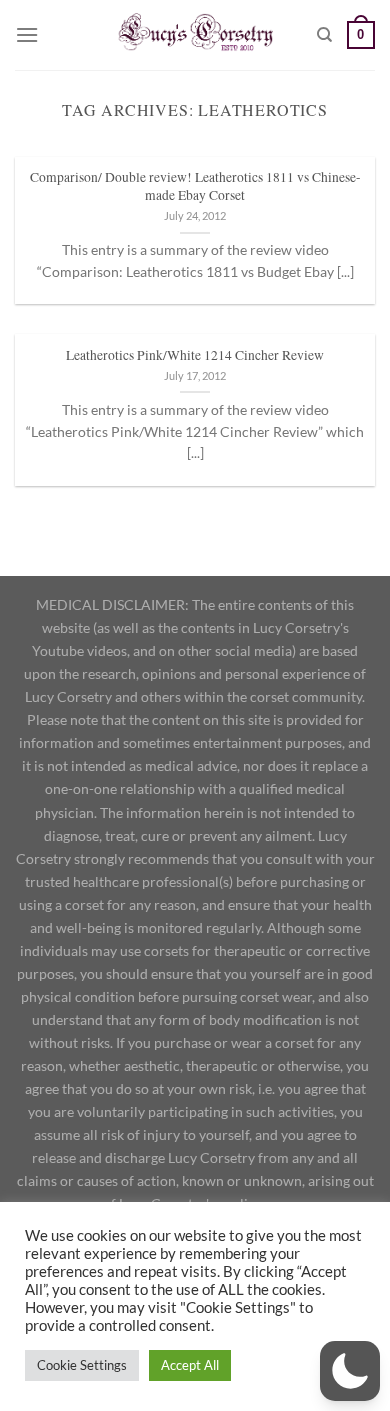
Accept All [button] (190, 1365)
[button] (350, 1371)
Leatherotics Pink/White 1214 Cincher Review (195, 355)
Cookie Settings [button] (82, 1365)
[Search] (324, 35)
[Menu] (27, 34)
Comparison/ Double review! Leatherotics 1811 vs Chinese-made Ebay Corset (195, 186)
